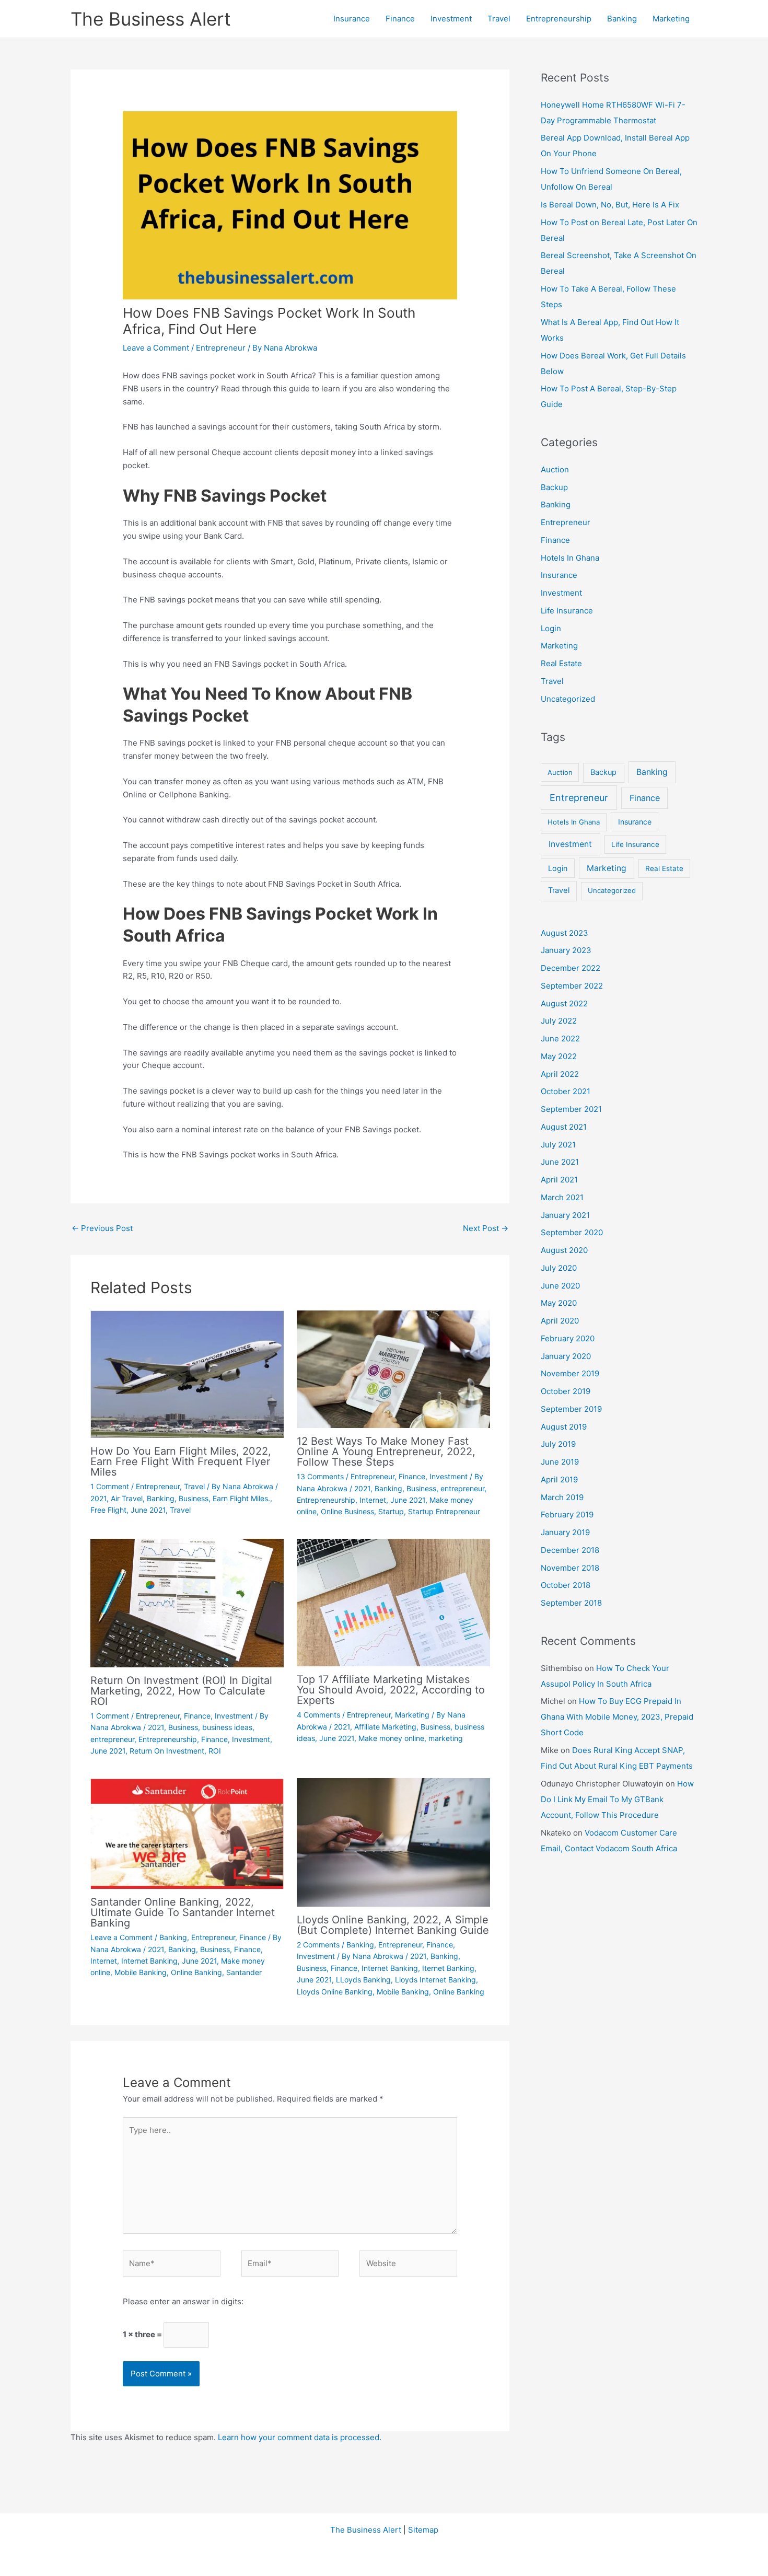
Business (194, 1498)
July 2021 (558, 1145)
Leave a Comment (156, 348)
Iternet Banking (448, 1968)
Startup (391, 1511)
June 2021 (148, 1510)
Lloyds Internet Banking (435, 1980)
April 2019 (559, 1480)
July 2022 (559, 1021)
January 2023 (566, 950)
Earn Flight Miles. (241, 1498)
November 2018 (570, 1568)
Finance (400, 19)
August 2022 (564, 1003)
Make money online (391, 1738)
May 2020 (559, 1303)
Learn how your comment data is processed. (300, 2437)
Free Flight (108, 1510)
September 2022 (572, 986)
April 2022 (560, 1074)
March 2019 (562, 1497)
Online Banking (196, 1972)
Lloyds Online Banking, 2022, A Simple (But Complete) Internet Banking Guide (393, 1925)
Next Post (486, 1228)
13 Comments (320, 1476)
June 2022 (560, 1038)
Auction (555, 469)
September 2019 (571, 1409)
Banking (622, 19)
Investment (451, 19)
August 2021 (564, 1127)
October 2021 (566, 1091)
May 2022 (559, 1056)
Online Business (347, 1511)
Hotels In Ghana (570, 558)
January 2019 (565, 1532)
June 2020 (560, 1286)
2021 (98, 1498)
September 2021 (571, 1109)
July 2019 (558, 1444)
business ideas (227, 1727)
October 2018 (566, 1585)
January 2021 (565, 1215)
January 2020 (566, 1356)
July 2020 (559, 1268)
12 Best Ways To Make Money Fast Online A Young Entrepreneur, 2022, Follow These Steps (386, 1452)
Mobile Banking (141, 1972)
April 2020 (560, 1321)
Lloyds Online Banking (335, 1992)
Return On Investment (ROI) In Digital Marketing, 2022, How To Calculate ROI (181, 1691)
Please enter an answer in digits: (183, 2301)
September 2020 (572, 1232)
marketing (446, 1738)
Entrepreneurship (559, 19)
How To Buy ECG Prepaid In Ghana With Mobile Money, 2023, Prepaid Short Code (617, 1717)
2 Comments (318, 1945)
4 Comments (318, 1715)
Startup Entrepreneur (444, 1511)
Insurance (352, 19)
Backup (554, 487)
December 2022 (571, 968)
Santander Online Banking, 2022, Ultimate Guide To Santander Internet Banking (183, 1912)
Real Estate (561, 663)
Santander (244, 1972)
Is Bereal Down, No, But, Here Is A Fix (610, 205)
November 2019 (570, 1373)
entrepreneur (462, 1488)
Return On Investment (167, 1751)
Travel (499, 19)
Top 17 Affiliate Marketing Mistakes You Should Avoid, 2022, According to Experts (391, 1690)
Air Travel (127, 1498)
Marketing (671, 19)
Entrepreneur (221, 348)
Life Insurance (567, 611)
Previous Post (102, 1228)
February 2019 (567, 1515)
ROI (215, 1751)
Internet (373, 1500)
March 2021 (562, 1197)
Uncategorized (568, 699)
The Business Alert (151, 19)
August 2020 (564, 1250)
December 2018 (570, 1550)
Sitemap (423, 2530)
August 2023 (565, 933)
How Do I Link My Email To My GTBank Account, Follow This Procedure (617, 1799)
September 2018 (571, 1603)
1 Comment (110, 1486)
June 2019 (560, 1462)
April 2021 (559, 1180)
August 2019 (564, 1427)
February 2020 (568, 1338)
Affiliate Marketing (385, 1727)
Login (551, 628)
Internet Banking (149, 1961)
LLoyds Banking (363, 1980)
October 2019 (566, 1391)
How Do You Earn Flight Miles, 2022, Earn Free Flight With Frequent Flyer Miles (181, 1461)
